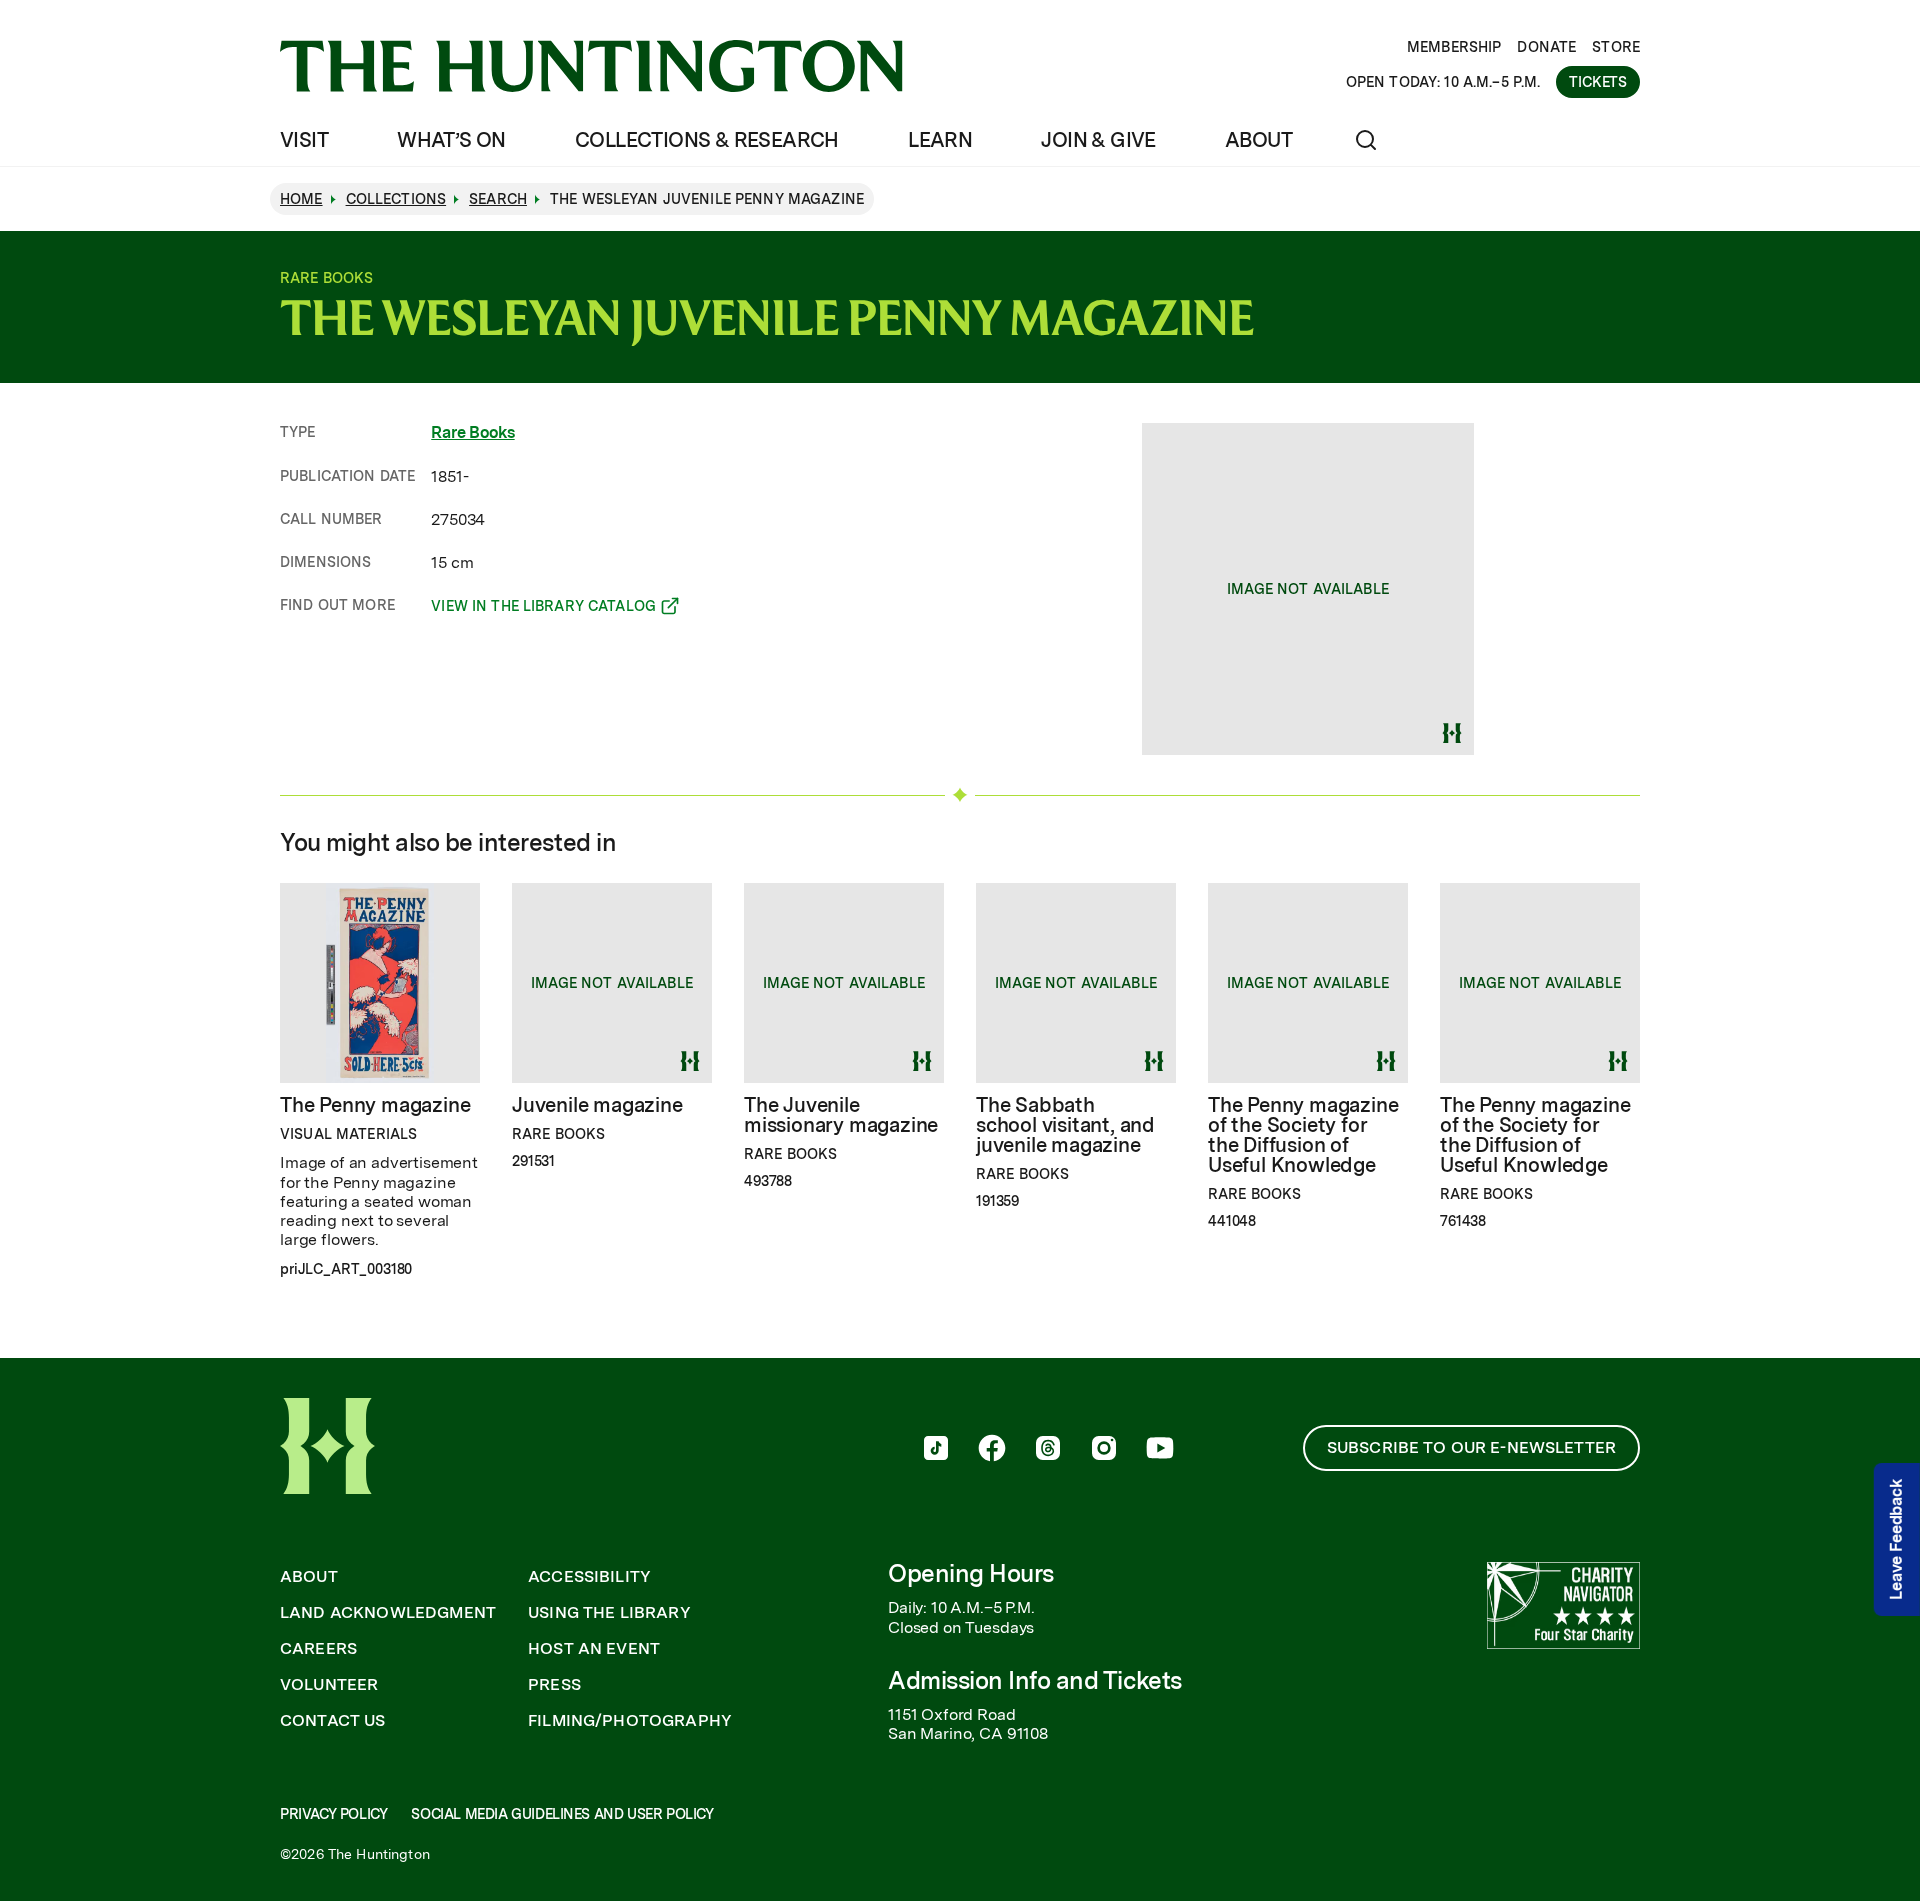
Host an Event (594, 1649)
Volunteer (329, 1685)
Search (498, 199)
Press (554, 1685)
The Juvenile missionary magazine (841, 1115)
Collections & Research (707, 140)
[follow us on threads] (1048, 1450)
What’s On (451, 140)
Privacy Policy (333, 1814)
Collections (396, 199)
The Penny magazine (375, 1105)
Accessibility (589, 1577)
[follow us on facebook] (992, 1450)
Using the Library (609, 1613)
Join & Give (1098, 140)
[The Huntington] (591, 66)
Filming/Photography (630, 1721)
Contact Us (333, 1721)
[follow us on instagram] (1104, 1450)
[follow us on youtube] (1160, 1450)
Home (301, 199)
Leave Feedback (1896, 1539)
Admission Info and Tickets (1035, 1680)
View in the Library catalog (543, 609)
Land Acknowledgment (388, 1613)
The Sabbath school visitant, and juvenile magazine (1065, 1125)
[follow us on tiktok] (936, 1450)
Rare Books (472, 432)
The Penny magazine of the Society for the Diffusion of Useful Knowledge (1303, 1135)
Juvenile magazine (597, 1105)
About (1258, 140)
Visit (304, 140)
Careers (318, 1649)
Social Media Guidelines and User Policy (562, 1814)
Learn (940, 140)
